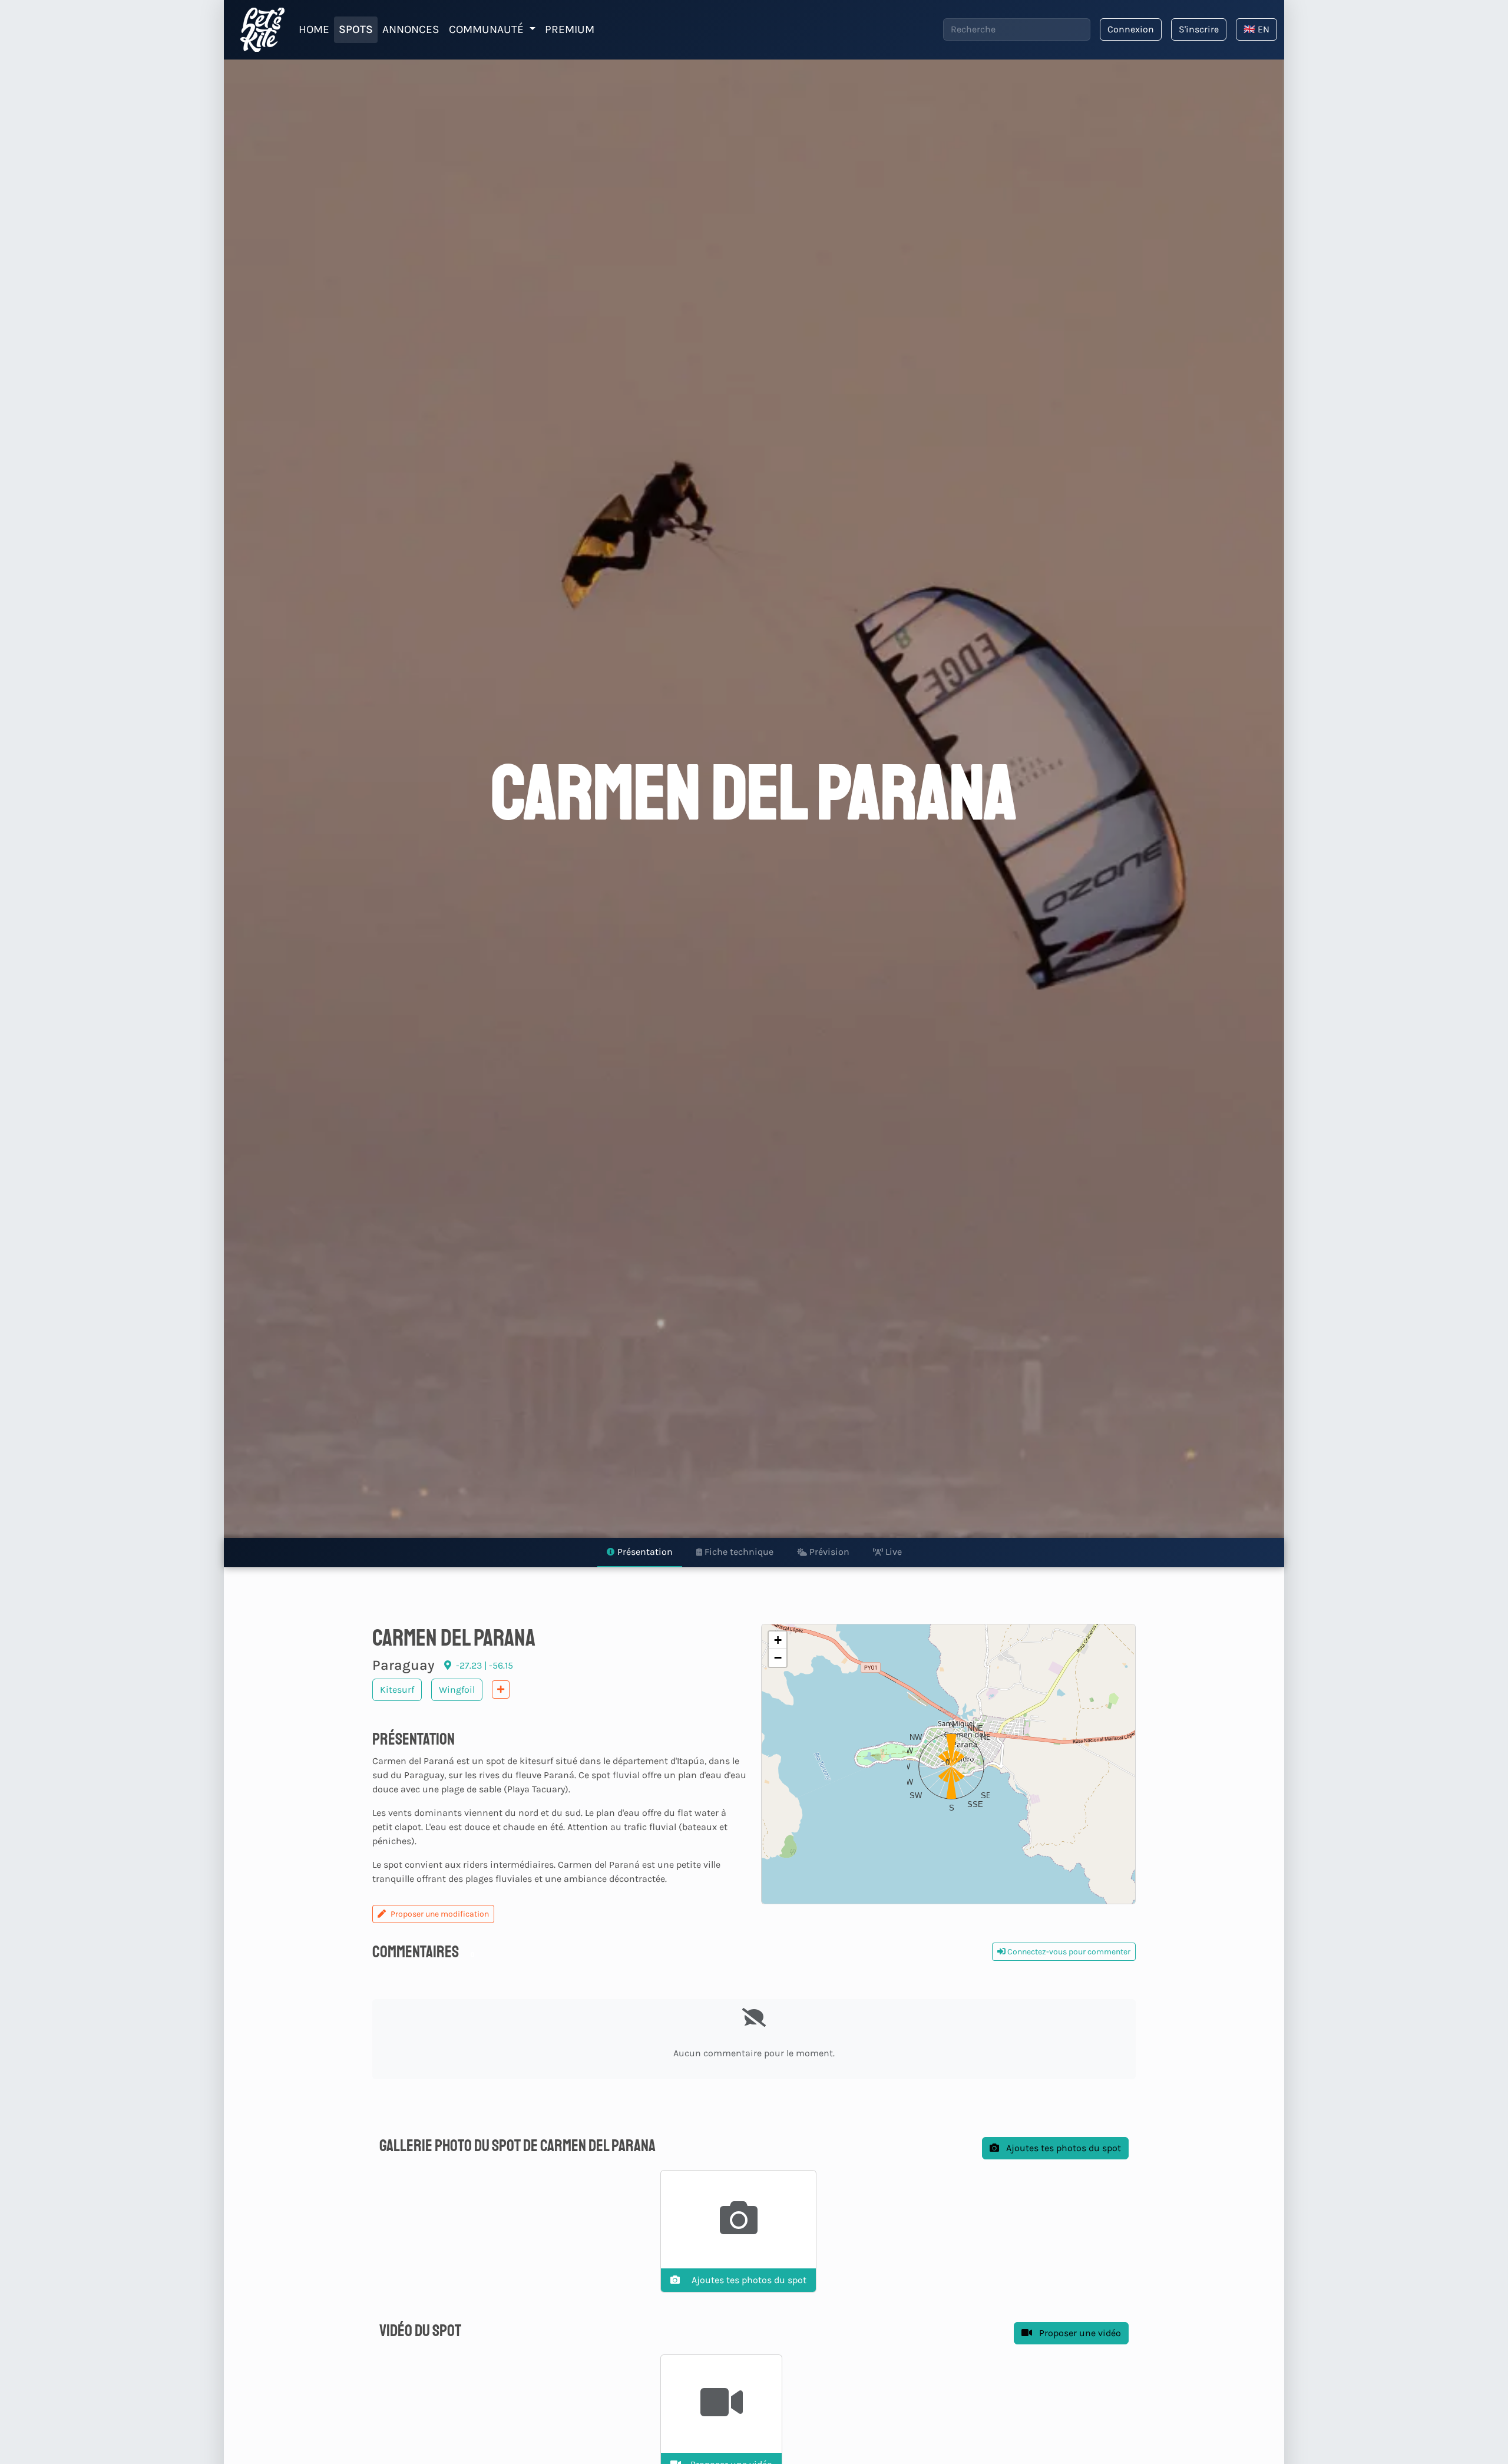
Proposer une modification (440, 1914)
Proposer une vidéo (1079, 2333)
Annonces (411, 29)
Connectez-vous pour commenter (1068, 1952)
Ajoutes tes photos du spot (1062, 2148)
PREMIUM (570, 29)
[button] (948, 1763)
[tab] (640, 1553)
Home (314, 29)
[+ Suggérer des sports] (501, 1690)
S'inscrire (1199, 29)
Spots (356, 29)
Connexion (1131, 29)
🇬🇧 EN (1256, 29)
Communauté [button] (488, 29)
